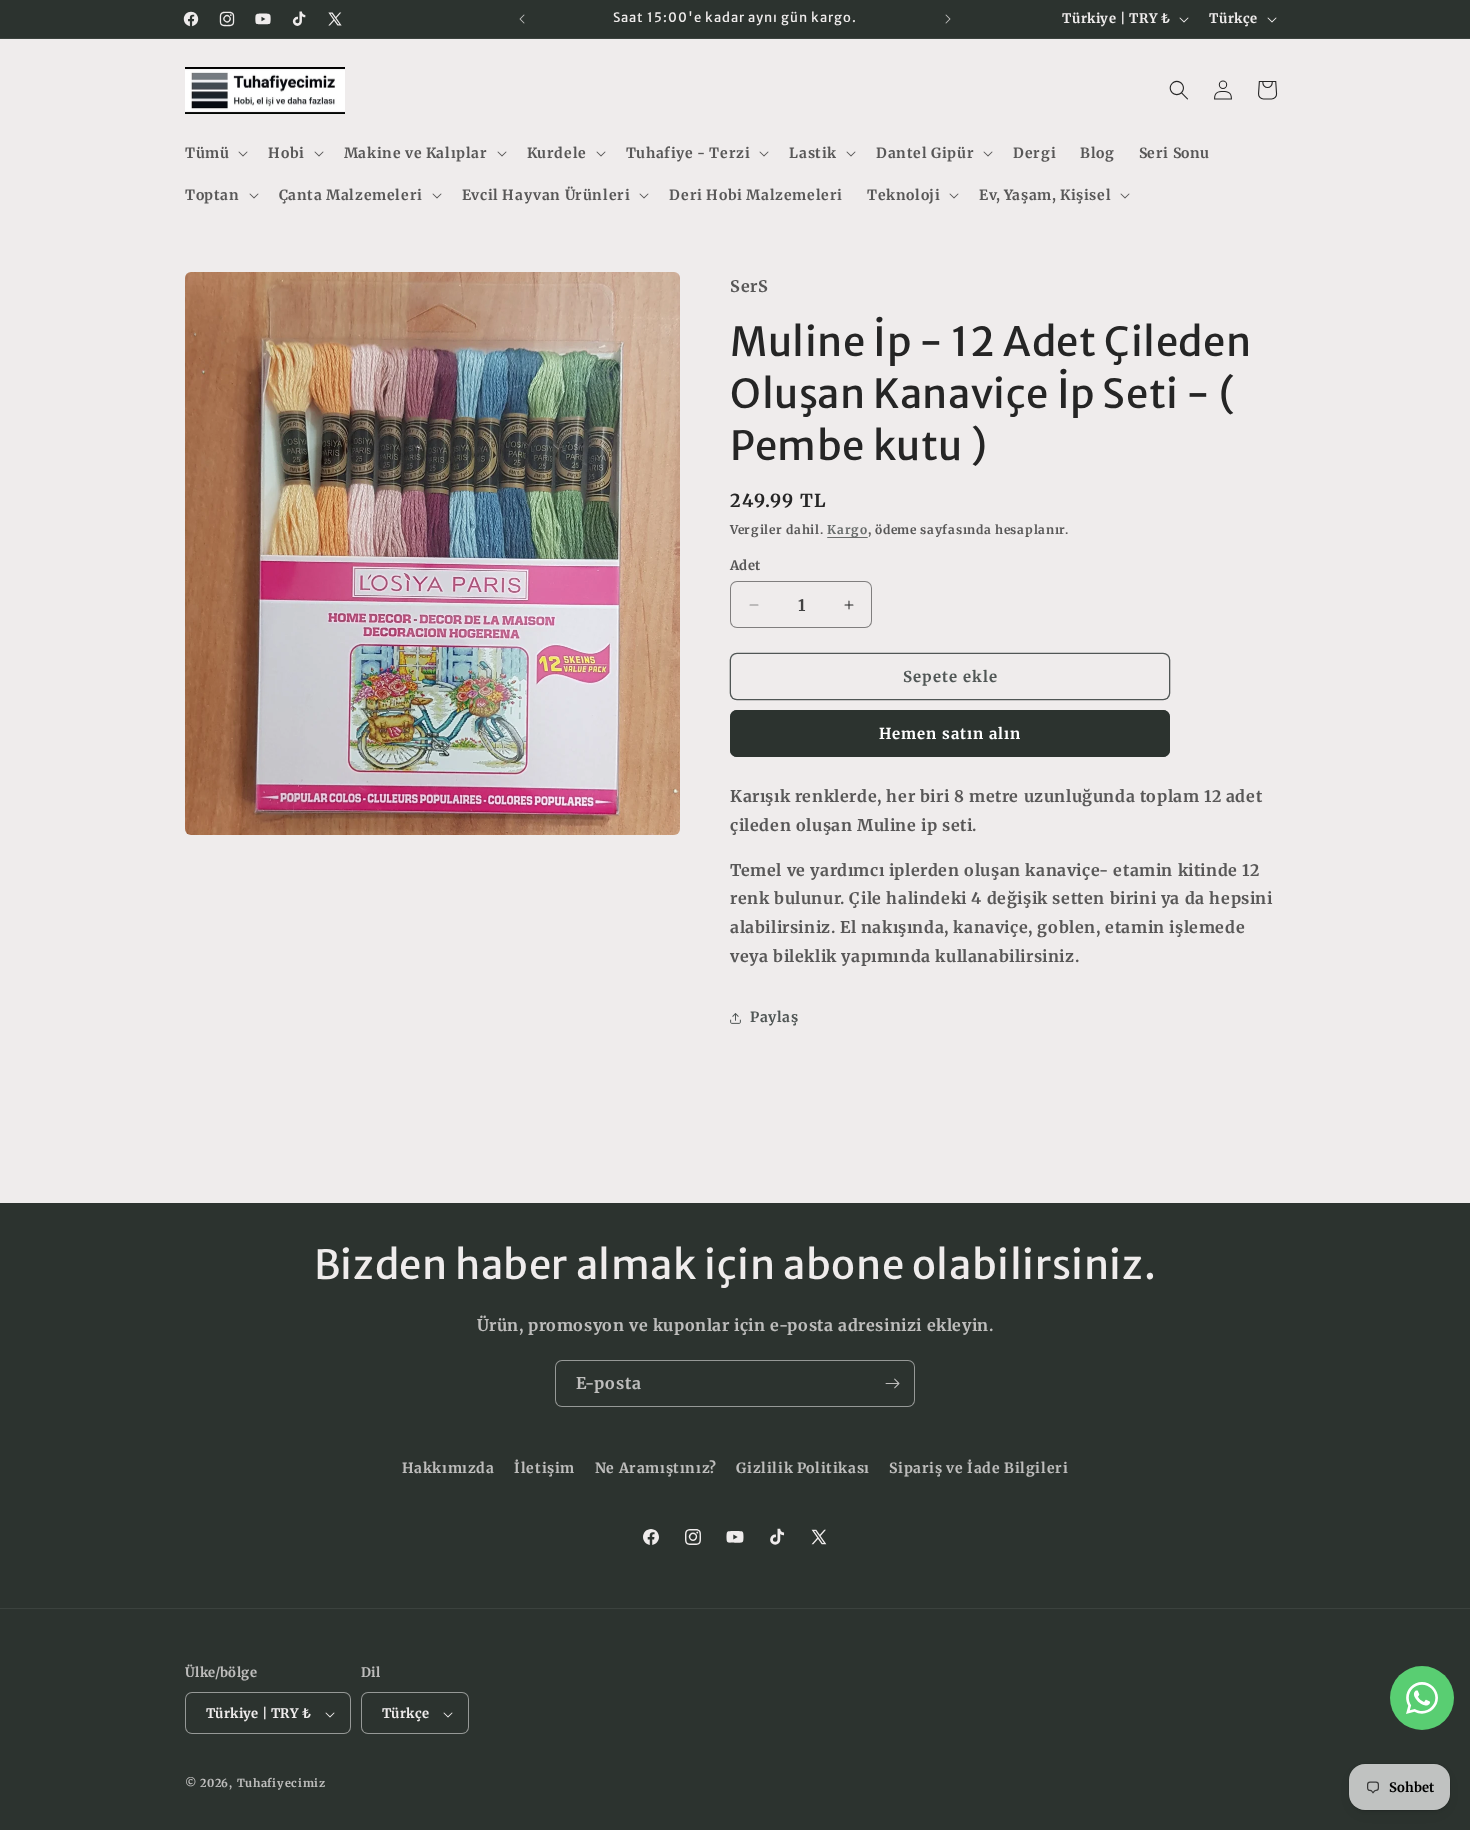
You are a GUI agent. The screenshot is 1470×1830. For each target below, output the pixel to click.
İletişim (544, 1468)
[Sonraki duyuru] (948, 19)
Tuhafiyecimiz (281, 1784)
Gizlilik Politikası (802, 1468)
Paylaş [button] (774, 1017)
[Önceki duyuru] (522, 19)
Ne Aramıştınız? (656, 1468)
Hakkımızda (448, 1468)
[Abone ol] (892, 1383)
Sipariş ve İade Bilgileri (978, 1468)
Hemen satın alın (950, 733)
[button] (214, 153)
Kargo (847, 529)
